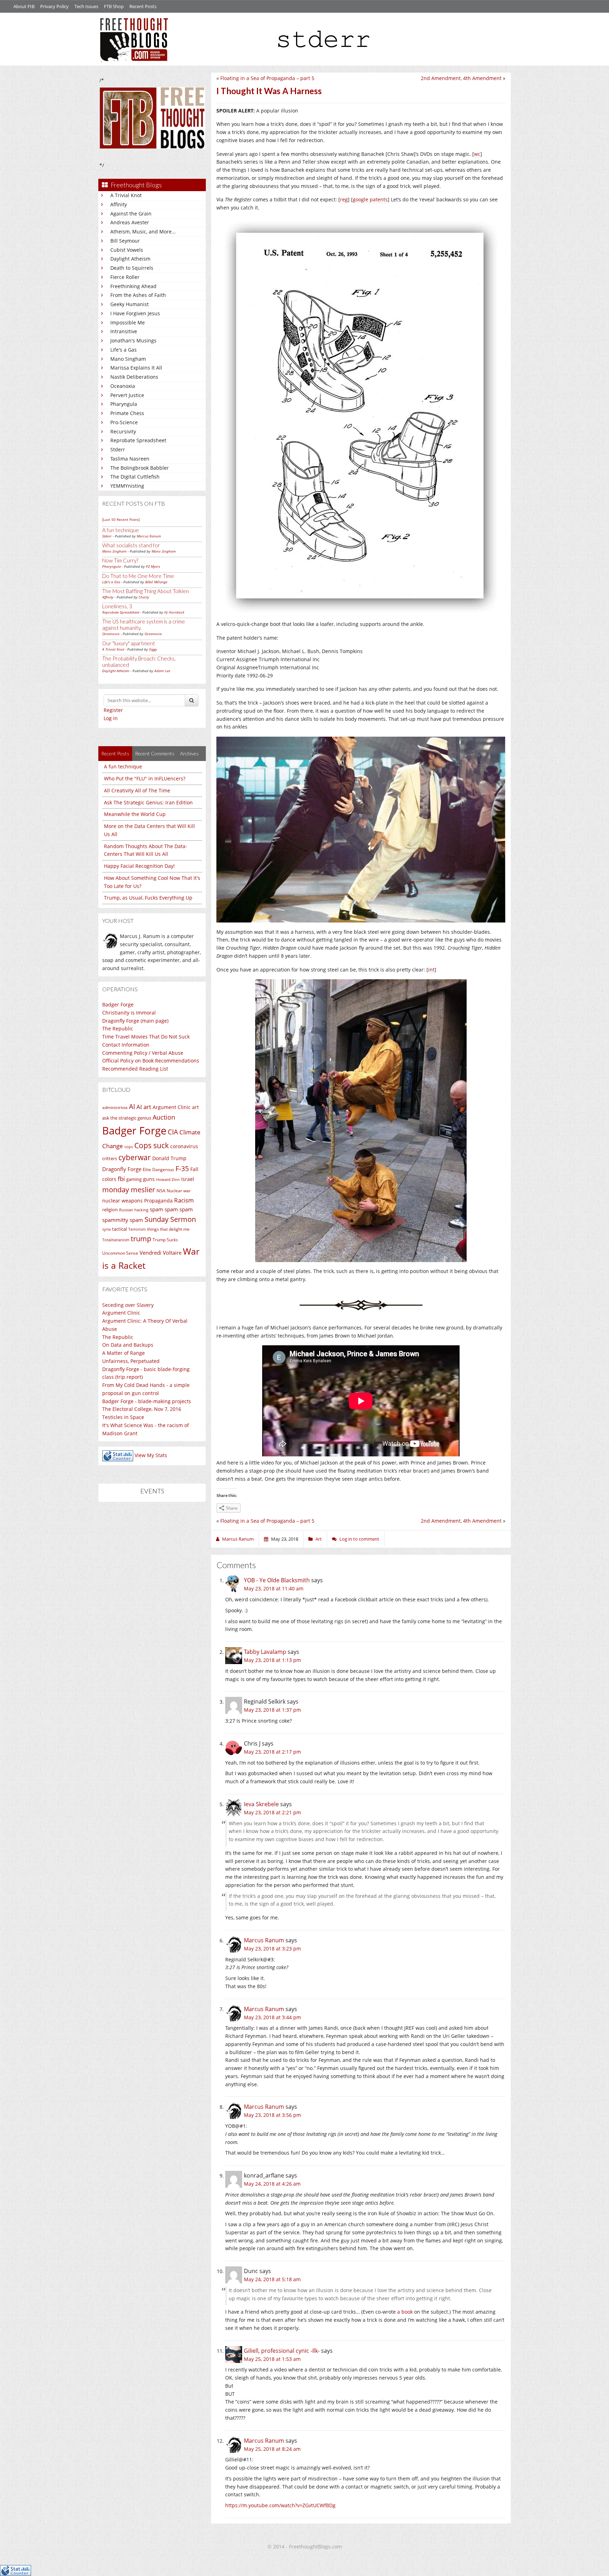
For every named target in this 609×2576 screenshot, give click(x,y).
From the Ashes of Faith (138, 295)
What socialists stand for (131, 545)
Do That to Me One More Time (138, 576)
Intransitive (124, 331)
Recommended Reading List (135, 1069)
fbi (121, 1179)
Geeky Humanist (130, 304)
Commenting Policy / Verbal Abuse (143, 1053)
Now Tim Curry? (120, 560)
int (431, 970)
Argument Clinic (172, 1107)
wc (477, 154)
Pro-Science (124, 422)
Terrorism (137, 1229)
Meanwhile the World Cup (135, 814)
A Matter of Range (124, 1353)
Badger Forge (118, 1004)
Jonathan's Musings (133, 340)
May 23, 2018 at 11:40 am (274, 1588)
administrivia (115, 1107)
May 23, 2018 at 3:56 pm (272, 2115)
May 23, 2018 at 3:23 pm (272, 1948)
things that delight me (168, 1229)
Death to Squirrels (132, 268)
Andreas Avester (130, 222)
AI (132, 1107)
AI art (144, 1107)
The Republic (118, 1028)
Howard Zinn (168, 1179)
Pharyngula (124, 404)
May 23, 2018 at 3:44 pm (272, 2017)
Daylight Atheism (130, 259)
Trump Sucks (165, 1240)
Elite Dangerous (158, 1170)
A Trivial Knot (126, 195)
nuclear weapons (122, 1201)
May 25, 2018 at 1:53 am (272, 2359)
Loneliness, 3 (117, 606)
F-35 (182, 1168)
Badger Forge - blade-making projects (147, 1401)
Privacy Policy (54, 6)
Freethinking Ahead (133, 286)
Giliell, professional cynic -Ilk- (282, 2351)
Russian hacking (134, 1210)
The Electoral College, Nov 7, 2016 (142, 1409)
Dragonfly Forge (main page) (135, 1021)
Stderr (118, 449)
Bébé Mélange (156, 582)
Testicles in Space (123, 1417)
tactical (119, 1229)
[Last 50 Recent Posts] (121, 519)
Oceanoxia (123, 386)
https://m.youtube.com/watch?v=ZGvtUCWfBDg (280, 2505)
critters (110, 1158)
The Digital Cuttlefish (135, 477)
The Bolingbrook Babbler (140, 468)
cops (129, 1147)
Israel (188, 1179)
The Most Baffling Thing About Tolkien (146, 591)
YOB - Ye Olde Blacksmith (277, 1580)
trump (141, 1239)
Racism (184, 1200)
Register (113, 710)
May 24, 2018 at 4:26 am (272, 2184)
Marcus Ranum (149, 536)
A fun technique (121, 530)
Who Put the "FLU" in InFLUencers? (145, 778)
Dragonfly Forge (122, 1169)
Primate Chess (127, 413)
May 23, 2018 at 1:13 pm (272, 1660)
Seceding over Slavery (128, 1305)
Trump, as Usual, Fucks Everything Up (148, 898)
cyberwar (135, 1157)
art (195, 1107)
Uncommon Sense (120, 1253)
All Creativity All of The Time (137, 790)
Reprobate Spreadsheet (138, 440)
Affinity (119, 204)
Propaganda (158, 1201)
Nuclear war (179, 1190)
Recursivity (123, 431)
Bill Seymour (125, 241)
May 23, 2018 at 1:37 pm (272, 1710)
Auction (164, 1117)
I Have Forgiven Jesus (135, 313)
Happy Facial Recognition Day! (139, 866)
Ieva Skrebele (261, 1804)
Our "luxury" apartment (129, 643)
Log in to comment (359, 1539)
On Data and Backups (128, 1345)
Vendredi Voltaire (161, 1253)
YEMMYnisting (127, 486)
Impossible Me (128, 322)
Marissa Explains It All (136, 368)
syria (106, 1229)
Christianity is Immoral (129, 1013)
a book (405, 2312)
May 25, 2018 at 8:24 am (272, 2449)
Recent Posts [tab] (115, 753)
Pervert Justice (127, 395)
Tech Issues (86, 6)
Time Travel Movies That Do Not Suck (146, 1037)
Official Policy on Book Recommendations (151, 1061)
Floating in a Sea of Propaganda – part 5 (267, 78)
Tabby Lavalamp (265, 1652)
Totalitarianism (116, 1240)
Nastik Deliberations (134, 377)
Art (319, 1539)
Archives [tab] (189, 753)
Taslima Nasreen (130, 459)
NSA (161, 1190)
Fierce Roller (125, 277)
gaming (134, 1179)
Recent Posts (143, 6)
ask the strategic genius (127, 1118)
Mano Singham (128, 359)
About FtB (24, 6)
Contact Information (126, 1045)
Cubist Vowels (127, 250)
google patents (370, 199)
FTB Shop (114, 6)
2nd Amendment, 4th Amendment (461, 78)
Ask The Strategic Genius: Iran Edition (148, 802)
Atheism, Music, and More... (143, 232)
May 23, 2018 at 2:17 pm (272, 1752)
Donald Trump (169, 1158)
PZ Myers (153, 566)
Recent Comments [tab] (155, 753)
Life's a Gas (124, 350)
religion (110, 1210)
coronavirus (184, 1146)
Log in (111, 718)
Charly (144, 597)
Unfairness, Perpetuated (131, 1361)
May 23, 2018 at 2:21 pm (272, 1812)
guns (149, 1179)
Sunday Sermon (170, 1219)
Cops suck (152, 1145)
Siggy (153, 649)
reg (344, 199)
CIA (173, 1132)
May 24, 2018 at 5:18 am (272, 2279)
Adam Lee (162, 671)
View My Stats (151, 1456)
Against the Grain (131, 214)
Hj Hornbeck (174, 612)
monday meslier (129, 1189)
